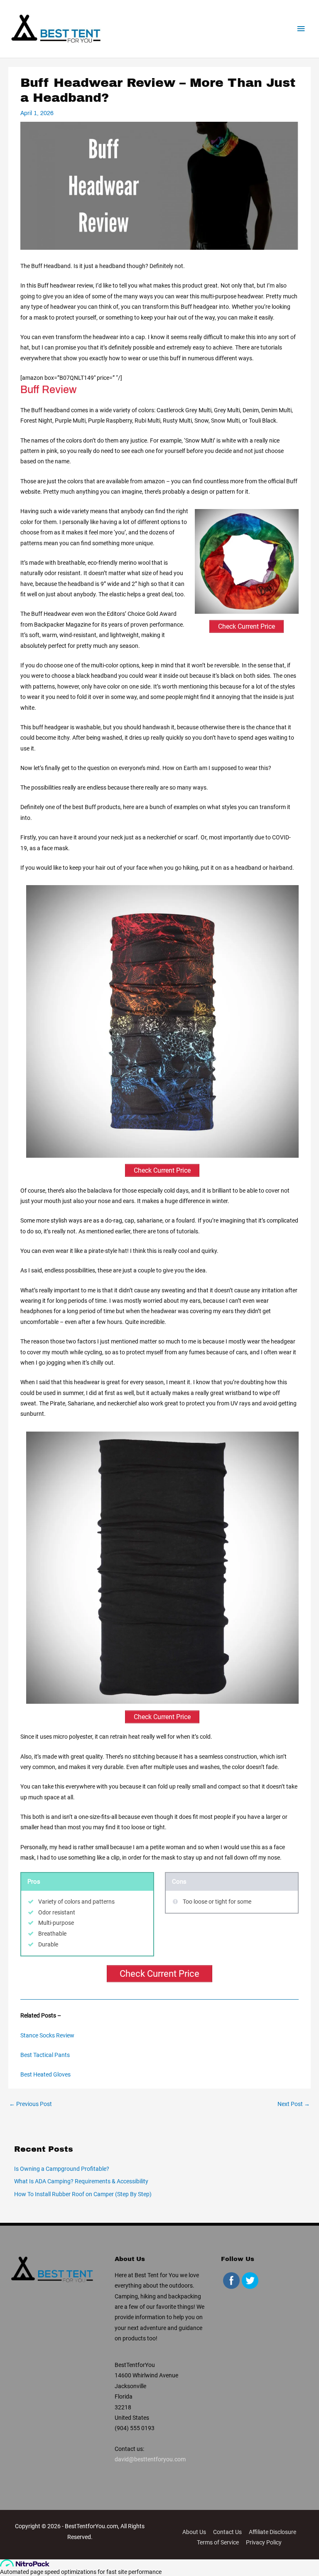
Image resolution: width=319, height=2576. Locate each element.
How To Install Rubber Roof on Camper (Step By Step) (83, 2194)
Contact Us (227, 2532)
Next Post (294, 2104)
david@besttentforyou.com (150, 2459)
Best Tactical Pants (45, 2055)
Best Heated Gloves (45, 2074)
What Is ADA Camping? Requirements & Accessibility (81, 2181)
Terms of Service (218, 2542)
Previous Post (31, 2104)
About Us (194, 2532)
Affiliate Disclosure (272, 2532)
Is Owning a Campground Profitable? (62, 2169)
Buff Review (48, 390)
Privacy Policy (264, 2542)
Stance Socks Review (47, 2035)
